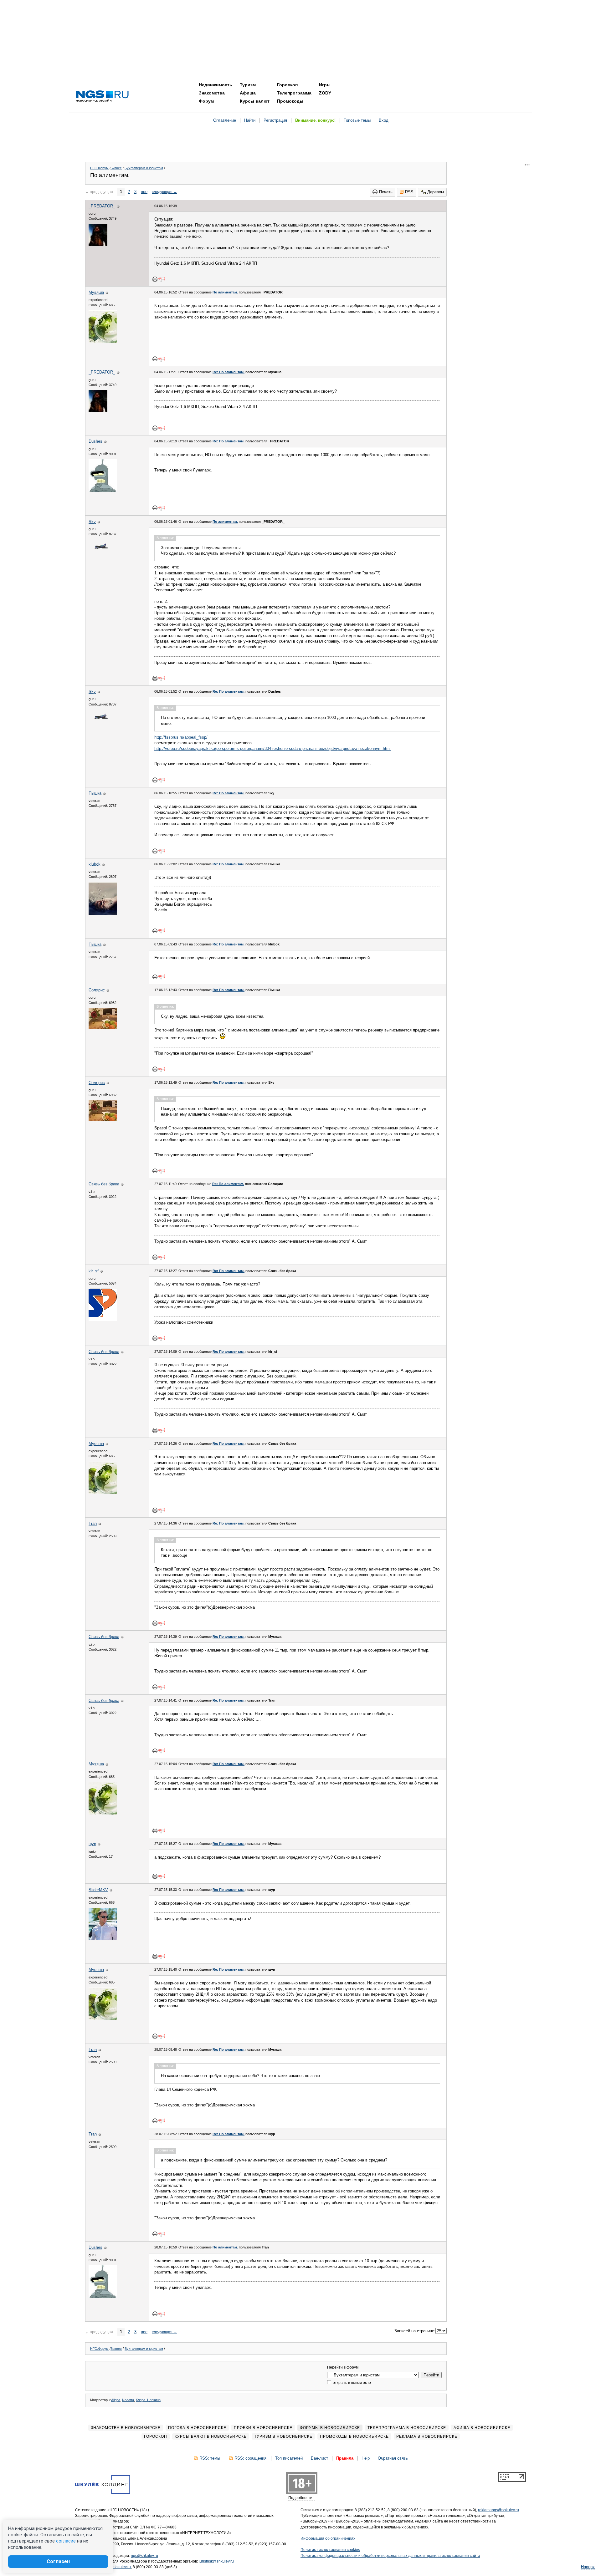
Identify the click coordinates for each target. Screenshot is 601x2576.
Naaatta (128, 2400)
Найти (250, 120)
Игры (325, 85)
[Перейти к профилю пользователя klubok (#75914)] (103, 913)
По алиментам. (225, 292)
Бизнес (116, 168)
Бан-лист (319, 2458)
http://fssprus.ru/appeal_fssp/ (181, 737)
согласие (66, 2541)
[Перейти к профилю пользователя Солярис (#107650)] (103, 1027)
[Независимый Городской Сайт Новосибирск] (102, 97)
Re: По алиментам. (229, 372)
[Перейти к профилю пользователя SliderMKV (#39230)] (103, 1939)
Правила (345, 2458)
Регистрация (275, 120)
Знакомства (212, 93)
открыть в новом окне (351, 2383)
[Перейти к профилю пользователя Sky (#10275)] (100, 559)
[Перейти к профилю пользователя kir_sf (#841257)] (103, 1320)
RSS (409, 192)
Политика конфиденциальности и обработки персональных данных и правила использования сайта (390, 2556)
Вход (384, 120)
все (144, 192)
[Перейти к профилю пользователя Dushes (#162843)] (103, 490)
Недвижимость (216, 85)
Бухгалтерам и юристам (144, 168)
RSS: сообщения (250, 2458)
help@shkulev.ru (117, 2567)
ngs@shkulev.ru (144, 2556)
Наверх (588, 2567)
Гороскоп (287, 85)
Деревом (436, 192)
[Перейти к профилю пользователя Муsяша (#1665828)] (103, 341)
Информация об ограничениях (328, 2538)
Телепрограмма (294, 93)
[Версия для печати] (155, 279)
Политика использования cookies (330, 2550)
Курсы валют (255, 101)
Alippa (116, 2400)
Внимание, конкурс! (315, 120)
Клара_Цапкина (148, 2400)
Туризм (248, 85)
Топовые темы (357, 120)
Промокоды (290, 101)
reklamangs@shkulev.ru (498, 2510)
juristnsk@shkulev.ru (216, 2561)
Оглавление (225, 120)
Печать (386, 192)
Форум (206, 101)
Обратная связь (393, 2458)
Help (366, 2458)
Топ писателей (289, 2458)
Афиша (248, 93)
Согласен (58, 2561)
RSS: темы (210, 2458)
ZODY (325, 93)
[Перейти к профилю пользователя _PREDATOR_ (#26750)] (98, 244)
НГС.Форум (99, 168)
